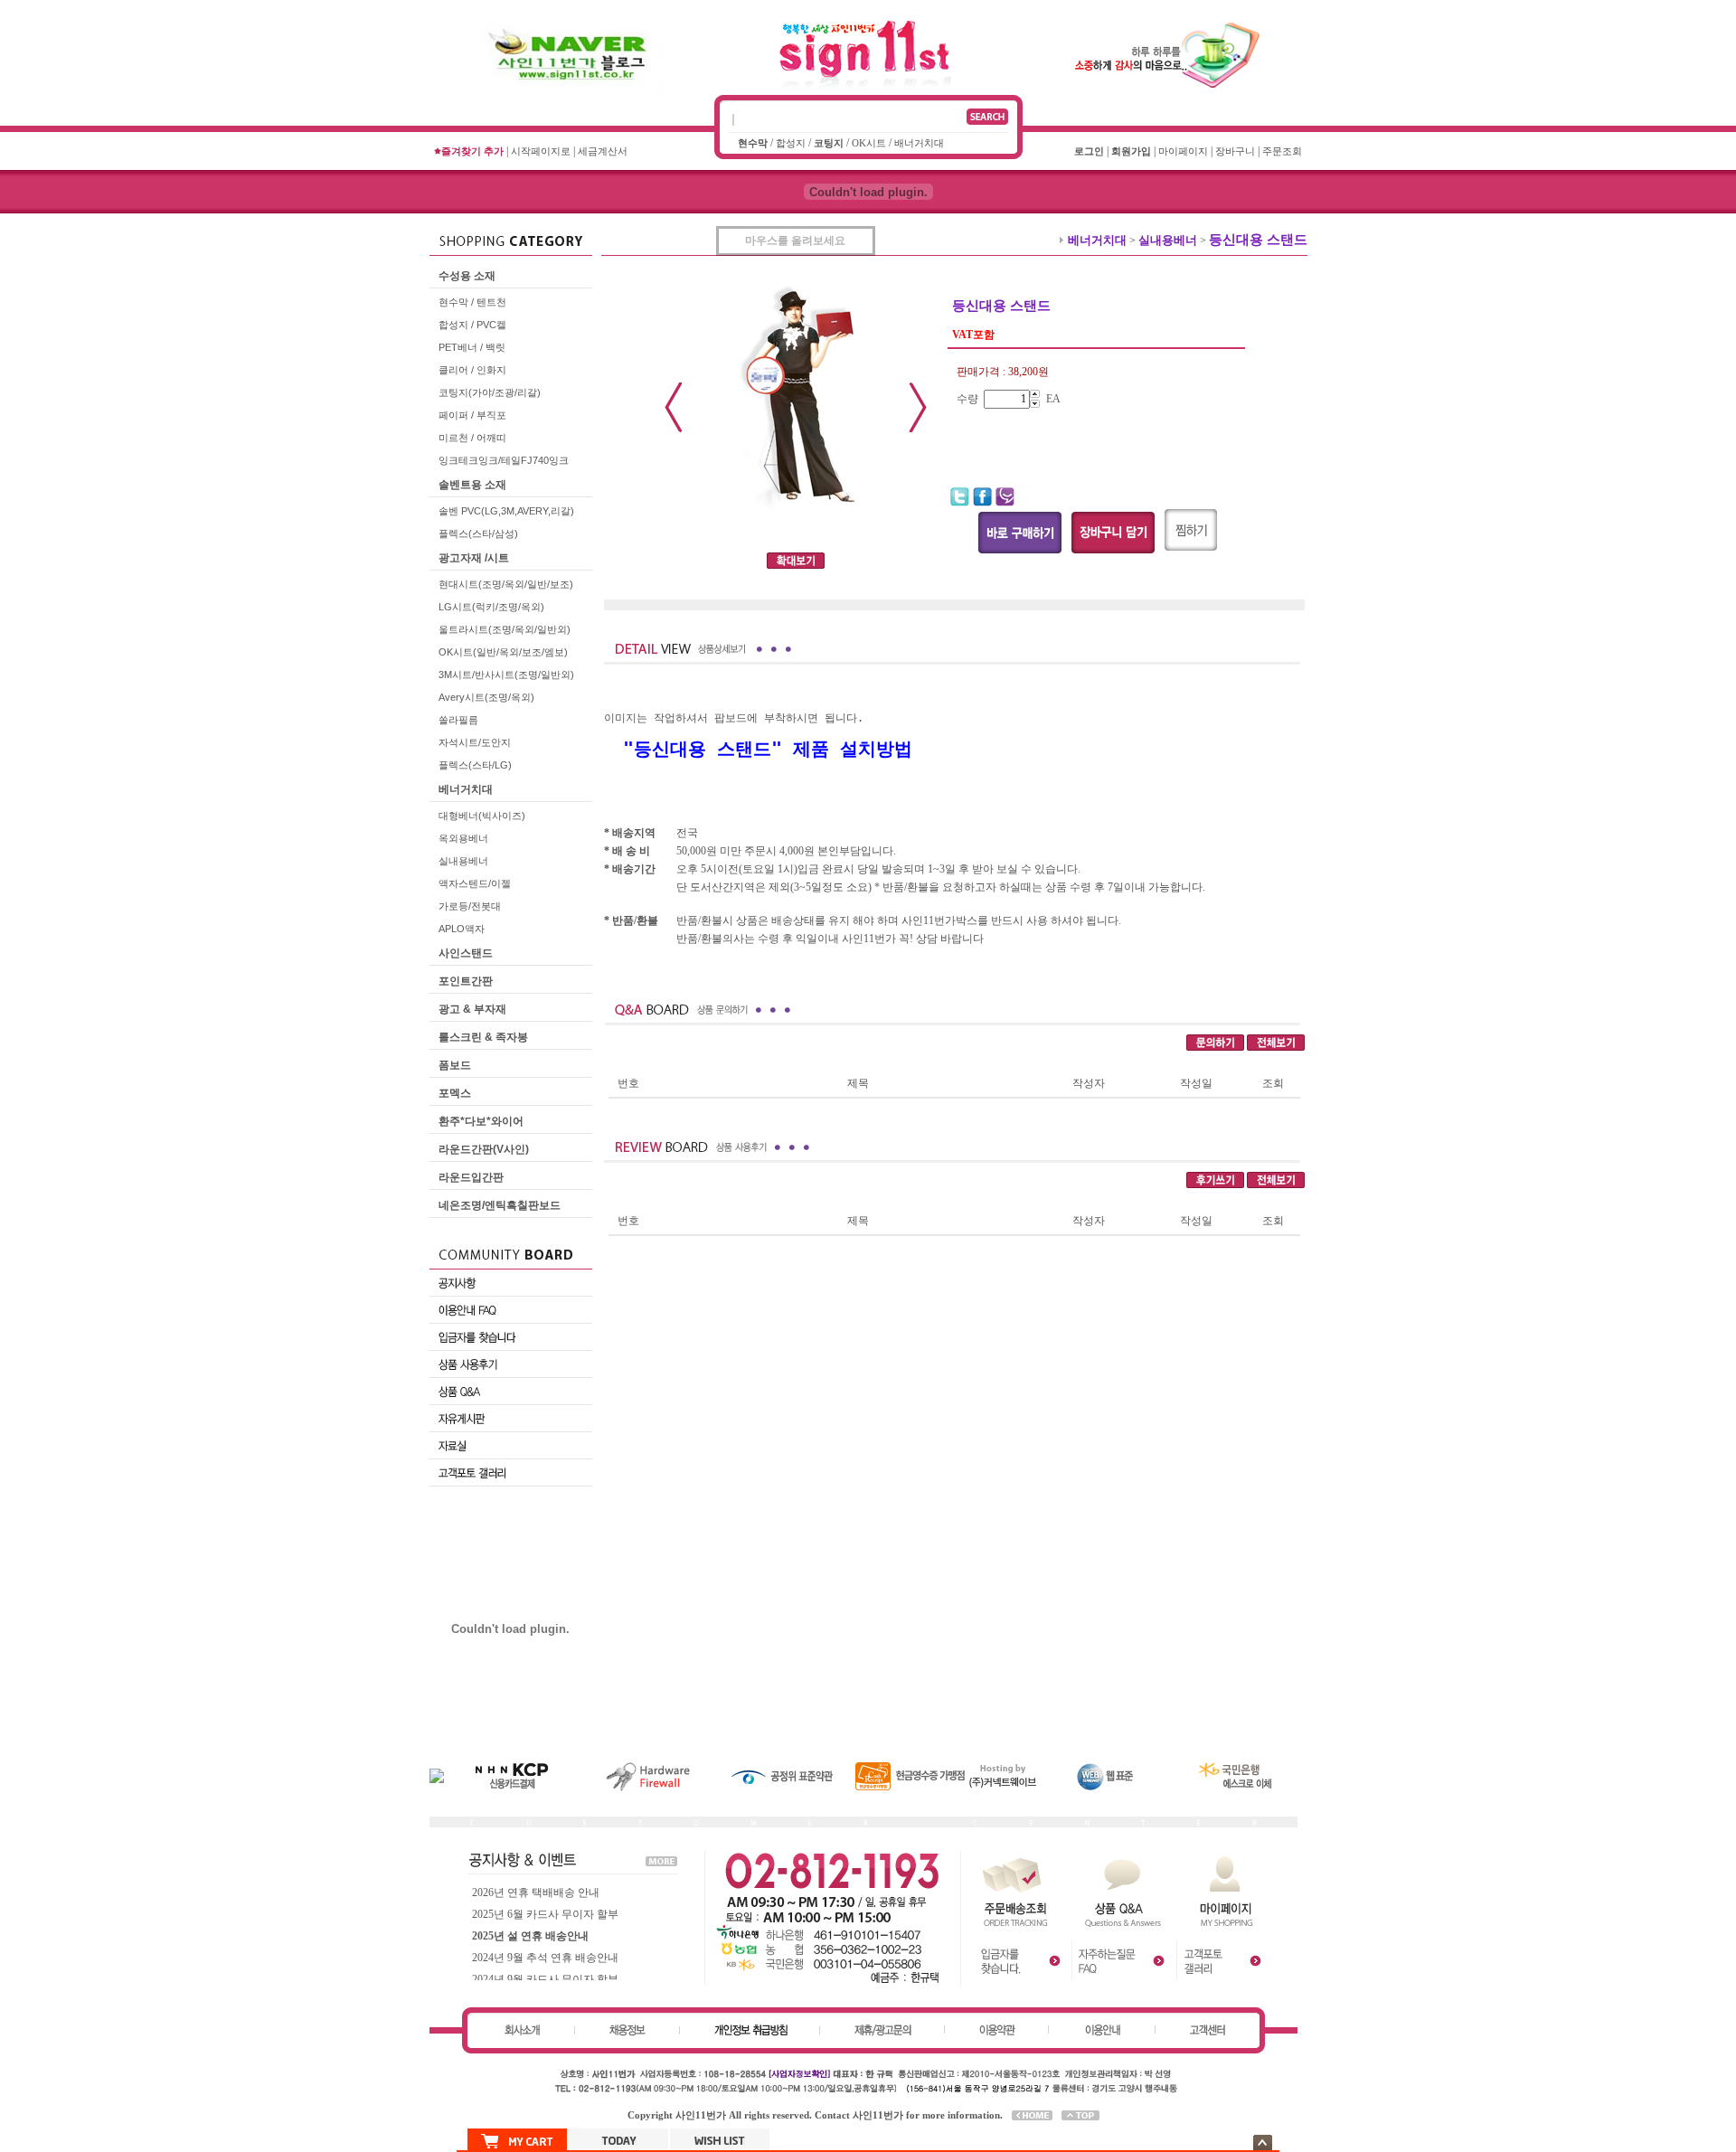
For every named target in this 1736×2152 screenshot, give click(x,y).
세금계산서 (603, 151)
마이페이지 (1183, 151)
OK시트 (869, 143)
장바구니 (1235, 151)
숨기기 (1263, 2143)
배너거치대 (919, 143)
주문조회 (1282, 151)
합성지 (791, 143)
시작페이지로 (541, 151)
